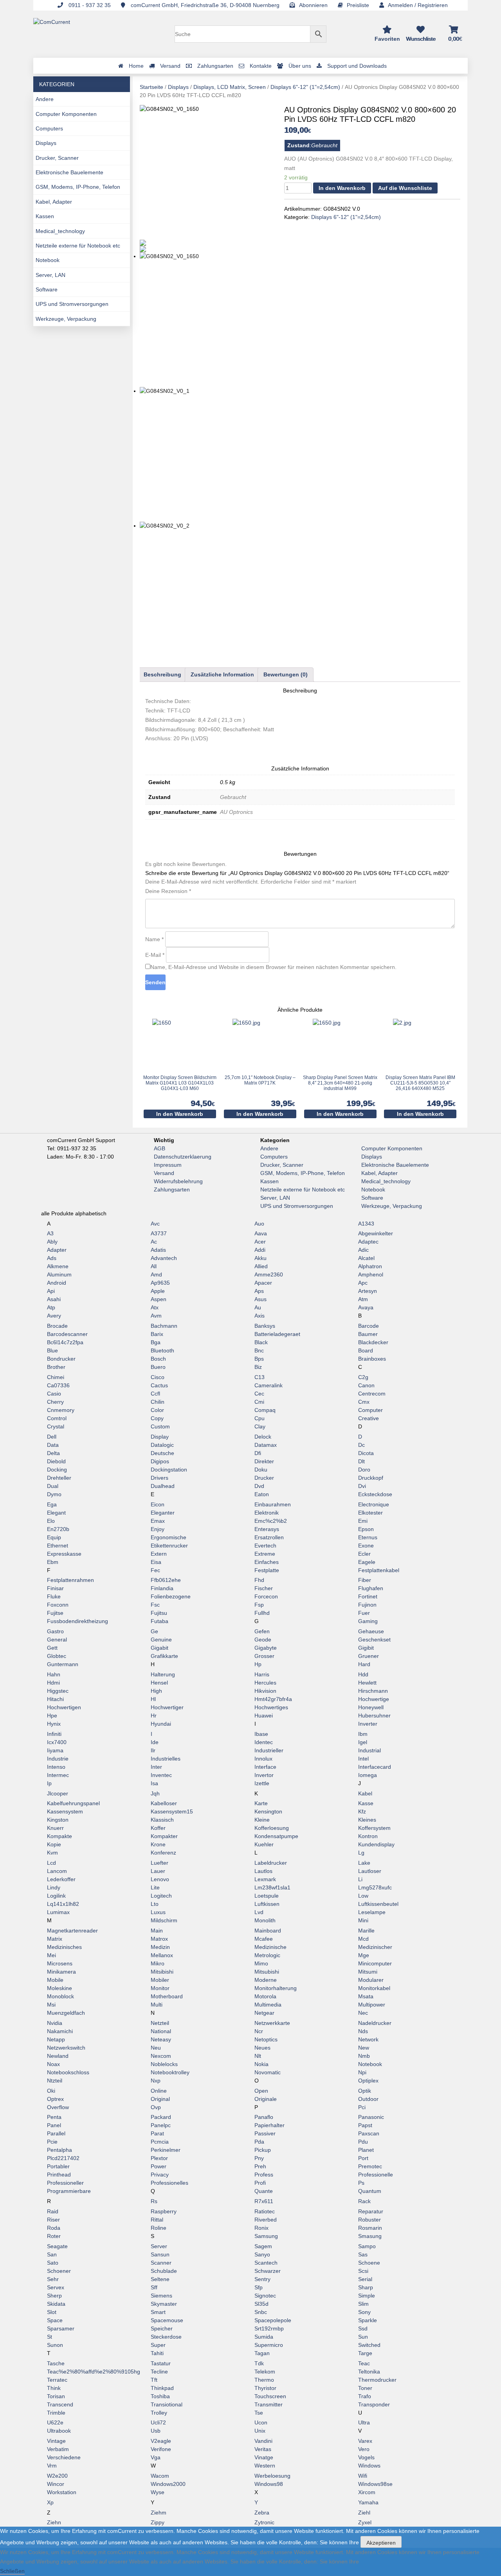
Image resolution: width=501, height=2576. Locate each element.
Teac (364, 2363)
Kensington (268, 1811)
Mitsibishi (162, 1972)
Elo (51, 1521)
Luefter (159, 1863)
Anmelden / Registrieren (418, 5)
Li (360, 1879)
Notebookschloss (68, 2072)
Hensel (159, 1683)
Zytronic (264, 2522)
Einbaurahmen (273, 1504)
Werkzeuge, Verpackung (66, 319)
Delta (53, 1453)
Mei (51, 1955)
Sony (364, 2312)
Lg (361, 1853)
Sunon (55, 2345)
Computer (370, 1410)
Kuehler (264, 1844)
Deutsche (162, 1453)
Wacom (160, 2476)
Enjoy (158, 1529)
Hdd (363, 1674)
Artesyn (368, 1291)
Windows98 (269, 2484)
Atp (51, 1307)
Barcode (369, 1326)
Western (265, 2466)
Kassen (45, 216)
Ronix (261, 2228)
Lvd (259, 1912)
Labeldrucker (271, 1863)
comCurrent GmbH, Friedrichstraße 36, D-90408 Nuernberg (204, 5)
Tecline (159, 2372)
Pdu (363, 2142)
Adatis (158, 1250)
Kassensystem (65, 1811)
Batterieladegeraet (277, 1334)
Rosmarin (370, 2228)
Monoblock (60, 1996)
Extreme (265, 1554)
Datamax (266, 1445)
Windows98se (375, 2484)
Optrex (55, 2099)
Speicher (162, 2328)
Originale (266, 2099)
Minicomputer (375, 1963)
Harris (262, 1674)
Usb (156, 2431)
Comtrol (57, 1418)
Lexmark (265, 1879)
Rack (364, 2201)
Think (54, 2388)
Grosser (264, 1656)
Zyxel (365, 2522)
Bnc (259, 1350)
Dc (361, 1445)
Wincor (56, 2484)
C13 (260, 1377)
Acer (260, 1242)
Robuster (369, 2220)
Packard (161, 2117)
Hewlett (367, 1683)
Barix (157, 1334)
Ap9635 (160, 1283)
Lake (364, 1863)
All (154, 1266)
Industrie (58, 1759)
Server (159, 2246)
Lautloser (370, 1871)
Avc (155, 1224)
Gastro (55, 1631)
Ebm (53, 1562)
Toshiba (160, 2396)
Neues (262, 2048)
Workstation (62, 2492)
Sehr (53, 2279)
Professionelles (169, 2183)
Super (158, 2345)
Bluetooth (162, 1350)
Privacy (160, 2175)
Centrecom (372, 1394)
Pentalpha (59, 2150)
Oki (51, 2091)
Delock (263, 1437)
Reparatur (371, 2211)
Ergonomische (169, 1537)
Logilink (56, 1896)
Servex (56, 2287)
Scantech (266, 2263)
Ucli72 (158, 2422)
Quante (264, 2191)
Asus (260, 1299)
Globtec (57, 1656)
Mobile (55, 1980)
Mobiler (160, 1980)
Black (261, 1342)
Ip (49, 1783)
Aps (259, 1291)
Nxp (156, 2081)
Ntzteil (55, 2081)
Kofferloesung (272, 1828)
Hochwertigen (64, 1707)
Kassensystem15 (172, 1811)
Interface (265, 1767)
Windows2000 (168, 2484)
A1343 (366, 1224)
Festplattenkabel (379, 1570)
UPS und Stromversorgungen (72, 304)
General (57, 1640)
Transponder (374, 2404)
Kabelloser (164, 1803)
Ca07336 (58, 1385)
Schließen (12, 2571)
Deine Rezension (168, 891)
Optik (365, 2091)
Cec (259, 1394)
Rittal (157, 2220)
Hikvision (265, 1691)
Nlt (258, 2056)
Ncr (259, 2031)
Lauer (158, 1871)
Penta (54, 2117)
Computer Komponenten (66, 114)
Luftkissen (267, 1904)
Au (258, 1307)
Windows (369, 2466)
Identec (264, 1742)
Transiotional (167, 2404)
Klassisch (162, 1820)
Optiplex (368, 2081)
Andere (45, 99)
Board (366, 1350)
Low (363, 1896)
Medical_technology (60, 231)
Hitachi (55, 1699)
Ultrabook (59, 2431)
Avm (156, 1316)
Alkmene (58, 1266)
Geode (263, 1640)
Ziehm (159, 2513)
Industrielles (166, 1759)
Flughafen (371, 1588)
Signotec (265, 2296)
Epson (366, 1529)
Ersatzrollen (269, 1537)
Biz (258, 1367)
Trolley (159, 2413)
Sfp (259, 2287)
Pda (259, 2142)
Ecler (364, 1554)
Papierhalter (269, 2125)
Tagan (262, 2353)
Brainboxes (372, 1359)
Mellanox (162, 1955)
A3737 (159, 1233)
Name (154, 939)
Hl (153, 1699)
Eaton (262, 1494)
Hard (364, 1664)
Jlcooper (58, 1793)
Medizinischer (375, 1947)
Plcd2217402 (63, 2158)
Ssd (363, 2328)
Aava (261, 1233)
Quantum (370, 2191)
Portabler (58, 2166)
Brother (56, 1367)
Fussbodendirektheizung (77, 1621)
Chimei (56, 1377)
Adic (363, 1250)
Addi (260, 1250)
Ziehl (364, 2513)
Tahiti (157, 2353)
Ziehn (54, 2522)
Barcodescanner (67, 1334)
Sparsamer (61, 2328)
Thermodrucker (377, 2380)
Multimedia (268, 2005)
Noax (53, 2064)
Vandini (263, 2441)
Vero (364, 2449)
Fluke (54, 1596)
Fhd (259, 1580)
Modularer (371, 1980)
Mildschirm (164, 1920)
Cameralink (269, 1385)
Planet (366, 2150)
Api (51, 1291)
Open (261, 2091)
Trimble (56, 2413)
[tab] (162, 675)
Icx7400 (57, 1742)
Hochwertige (374, 1699)
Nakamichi (60, 2031)
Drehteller (59, 1478)
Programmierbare (69, 2191)
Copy (157, 1418)
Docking (57, 1470)
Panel (54, 2125)
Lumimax (58, 1912)
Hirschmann (373, 1691)
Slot (52, 2312)
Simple (367, 2296)
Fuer (364, 1613)
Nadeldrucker (375, 2023)
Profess (264, 2175)
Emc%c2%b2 (271, 1521)
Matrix (55, 1939)
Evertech (265, 1546)
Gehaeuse (371, 1631)
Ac (154, 1242)
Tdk (259, 2363)
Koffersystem (374, 1828)
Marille (366, 1931)
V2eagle (161, 2441)
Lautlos (263, 1871)
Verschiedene (64, 2457)
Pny (259, 2158)
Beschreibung (162, 674)
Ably (52, 1242)
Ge (154, 1631)
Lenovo (160, 1879)
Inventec (161, 1775)
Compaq (265, 1410)
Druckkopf (371, 1478)
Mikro (158, 1963)
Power (159, 2166)
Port (363, 2158)
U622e (55, 2422)
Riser (53, 2220)
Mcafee (264, 1939)
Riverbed (266, 2220)
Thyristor (265, 2388)
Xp (50, 2502)
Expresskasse (64, 1554)
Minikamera (61, 1972)
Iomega (368, 1775)
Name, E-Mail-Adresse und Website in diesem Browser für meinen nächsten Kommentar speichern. (273, 967)
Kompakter (164, 1836)
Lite (155, 1887)
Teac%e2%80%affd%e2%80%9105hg (94, 2372)
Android (57, 1283)
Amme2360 (269, 1274)
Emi (363, 1521)
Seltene (160, 2279)
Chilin (158, 1402)
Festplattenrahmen (70, 1580)
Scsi (363, 2271)
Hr (154, 1716)
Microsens (60, 1963)
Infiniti (54, 1734)
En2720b (58, 1529)
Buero (158, 1367)
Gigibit (366, 1648)
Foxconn (58, 1605)
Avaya (366, 1307)
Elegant (56, 1513)
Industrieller (269, 1750)
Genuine (161, 1640)
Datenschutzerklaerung (183, 1157)
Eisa (156, 1562)
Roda (54, 2228)
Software (47, 289)
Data (53, 1445)
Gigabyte (266, 1648)
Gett (52, 1648)
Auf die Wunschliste (405, 188)
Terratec (57, 2380)
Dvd (259, 1486)
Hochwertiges (271, 1707)
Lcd (51, 1863)
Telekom (265, 2372)
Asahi (54, 1299)
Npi (362, 2072)
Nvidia (55, 2023)
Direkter (264, 1461)
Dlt (361, 1461)
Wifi (363, 2476)
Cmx (364, 1402)
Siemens (161, 2296)
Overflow (58, 2107)
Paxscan (369, 2133)
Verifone (161, 2449)
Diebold (56, 1461)
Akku (260, 1258)
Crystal (56, 1426)
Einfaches (267, 1562)
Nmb (364, 2056)
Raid (53, 2211)
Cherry (55, 1402)
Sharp (366, 2287)
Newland (58, 2056)
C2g (363, 1377)
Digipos (160, 1461)
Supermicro (269, 2345)
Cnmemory (61, 1410)
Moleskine (59, 1988)
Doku (261, 1470)
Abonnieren (313, 5)
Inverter (368, 1724)
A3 (50, 1233)
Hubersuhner (374, 1716)
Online (159, 2091)
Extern (159, 1554)
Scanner (161, 2263)
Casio (54, 1394)
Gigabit (159, 1648)
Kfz (362, 1811)
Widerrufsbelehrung (178, 1181)
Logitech (161, 1896)
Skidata (56, 2304)
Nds (363, 2031)
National (161, 2031)
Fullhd (262, 1613)
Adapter (57, 1250)
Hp (258, 1664)
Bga (156, 1342)
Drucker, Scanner (57, 158)
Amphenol (371, 1274)
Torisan (56, 2396)
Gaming (368, 1621)
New (364, 2048)
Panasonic (371, 2117)
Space (55, 2320)
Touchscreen (270, 2396)
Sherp (54, 2296)
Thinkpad (162, 2388)
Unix (260, 2431)
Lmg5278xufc (375, 1887)
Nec (363, 2013)
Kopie (54, 1844)
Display (160, 1437)
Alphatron (370, 1266)
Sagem (263, 2246)
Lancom (57, 1871)
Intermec (58, 1775)
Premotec (370, 2166)
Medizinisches (64, 1947)
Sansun (160, 2254)
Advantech (164, 1258)
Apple (158, 1291)
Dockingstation (169, 1470)
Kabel (365, 1793)
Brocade (57, 1326)
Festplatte (267, 1570)
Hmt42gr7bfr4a (273, 1699)
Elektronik (267, 1513)
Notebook (48, 260)
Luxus (158, 1912)
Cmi (259, 1402)
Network (368, 2039)
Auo (259, 1224)
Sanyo (262, 2254)
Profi (260, 2183)
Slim (363, 2304)
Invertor (264, 1775)
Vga (156, 2457)
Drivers (159, 1478)
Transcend (60, 2404)
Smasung (370, 2236)
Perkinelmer (166, 2150)
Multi (157, 2005)
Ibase (261, 1734)
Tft (154, 2380)
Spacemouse (167, 2320)
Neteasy (161, 2039)
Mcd (363, 1939)
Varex (365, 2441)
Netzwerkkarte (272, 2023)
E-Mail (155, 955)
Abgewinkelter (376, 1233)
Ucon (261, 2422)
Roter (54, 2236)
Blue (52, 1350)
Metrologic (267, 1955)
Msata (366, 1996)
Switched (369, 2345)
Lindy (54, 1887)
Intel (363, 1759)
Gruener (369, 1656)
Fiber (365, 1580)
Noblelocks (164, 2064)
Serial (365, 2279)
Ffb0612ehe (166, 1580)
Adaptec (368, 1242)
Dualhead (163, 1486)
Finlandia (162, 1588)
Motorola (265, 1996)
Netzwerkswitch (66, 2048)
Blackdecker (373, 1342)
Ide (155, 1742)
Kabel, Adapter (54, 202)
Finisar (55, 1588)
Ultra (364, 2422)
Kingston (58, 1820)
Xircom (367, 2492)
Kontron (368, 1836)
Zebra (262, 2513)
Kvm (52, 1853)
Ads (52, 1258)
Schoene (369, 2263)
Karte (261, 1803)
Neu (156, 2048)
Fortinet (368, 1596)
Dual (53, 1486)
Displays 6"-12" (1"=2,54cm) (305, 87)
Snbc (261, 2312)
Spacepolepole (273, 2320)
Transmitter (269, 2404)
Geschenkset (374, 1640)
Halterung (163, 1674)
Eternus (368, 1537)
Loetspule (267, 1896)
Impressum (168, 1165)
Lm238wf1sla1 (272, 1887)
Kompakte (59, 1836)
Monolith (265, 1920)
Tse (259, 2413)
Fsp (259, 1605)
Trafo (365, 2396)
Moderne (266, 1980)
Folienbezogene (171, 1596)
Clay (260, 1426)
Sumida (264, 2337)
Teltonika (369, 2372)
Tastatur (161, 2363)
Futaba (159, 1621)
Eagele (367, 1562)
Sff (154, 2287)
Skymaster (164, 2304)
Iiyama (55, 1750)
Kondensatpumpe (276, 1836)
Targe (365, 2353)
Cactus (159, 1385)
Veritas (263, 2449)
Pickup (263, 2150)
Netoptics (266, 2039)
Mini (363, 1920)
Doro (364, 1470)
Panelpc (161, 2125)
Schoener (59, 2271)
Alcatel (366, 1258)
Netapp (56, 2039)
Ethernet (58, 1546)
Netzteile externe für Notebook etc (78, 246)
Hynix (54, 1724)
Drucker (264, 1478)
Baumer (368, 1334)
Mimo (261, 1963)
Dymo (54, 1494)
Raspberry (164, 2211)
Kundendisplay (376, 1844)
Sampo (367, 2246)
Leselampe (372, 1912)
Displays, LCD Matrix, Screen (230, 87)
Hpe (52, 1716)
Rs (154, 2201)
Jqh (155, 1793)
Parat (157, 2133)
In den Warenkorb (342, 188)
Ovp (156, 2107)
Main (157, 1931)
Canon (366, 1385)
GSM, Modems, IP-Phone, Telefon (78, 187)
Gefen (262, 1631)
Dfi (258, 1453)
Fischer (264, 1588)
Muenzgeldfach (66, 2013)
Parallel (56, 2133)
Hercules (265, 1683)
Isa (154, 1783)
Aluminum (59, 1274)
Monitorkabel (374, 1988)
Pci (362, 2107)
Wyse (158, 2492)
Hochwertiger (167, 1707)
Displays (46, 143)
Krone (158, 1844)
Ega (52, 1504)
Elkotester (370, 1513)
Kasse (366, 1803)
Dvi (362, 1486)
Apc (363, 1283)
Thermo (264, 2380)
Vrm (52, 2466)
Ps (361, 2183)
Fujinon (367, 1605)
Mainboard (268, 1931)
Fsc (155, 1605)
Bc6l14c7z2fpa (65, 1342)
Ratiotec (265, 2211)
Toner (365, 2388)
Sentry (262, 2279)
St (50, 2337)
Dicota (366, 1453)
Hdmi (53, 1683)
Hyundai (161, 1724)
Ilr (153, 1750)
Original (160, 2099)
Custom (160, 1426)
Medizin (160, 1947)
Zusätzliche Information (222, 674)
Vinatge (264, 2457)
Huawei (264, 1716)
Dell (52, 1437)
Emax (158, 1521)
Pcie (52, 2142)
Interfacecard (375, 1767)
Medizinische (270, 1947)
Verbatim (58, 2449)
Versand (164, 1173)
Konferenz (163, 1853)
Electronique (374, 1504)
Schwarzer (268, 2271)
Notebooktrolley (170, 2072)
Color (157, 1410)
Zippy (158, 2522)
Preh (260, 2166)
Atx (155, 1307)
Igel (363, 1742)
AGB (159, 1148)
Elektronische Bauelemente (69, 172)
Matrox (159, 1939)
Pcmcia (160, 2142)
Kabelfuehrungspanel (73, 1803)
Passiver (265, 2133)
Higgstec (58, 1691)
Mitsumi (368, 1972)
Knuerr (55, 1828)
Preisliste (358, 5)
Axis (260, 1316)
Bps (259, 1359)
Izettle (262, 1783)
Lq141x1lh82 (63, 1904)
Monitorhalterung (276, 1988)
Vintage (56, 2441)
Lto (155, 1904)
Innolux (263, 1759)
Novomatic (268, 2072)
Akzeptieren (381, 2543)
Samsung (266, 2236)
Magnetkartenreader (72, 1931)
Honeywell (371, 1707)
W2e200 (57, 2476)
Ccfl (155, 1394)
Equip (54, 1537)
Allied (261, 1266)
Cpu (260, 1418)
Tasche (56, 2363)
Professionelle (376, 2175)
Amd (156, 1274)
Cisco (158, 1377)
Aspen (159, 1299)
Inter (156, 1767)
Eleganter (163, 1513)
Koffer (158, 1828)
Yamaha (368, 2502)
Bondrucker (61, 1359)
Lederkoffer (61, 1879)
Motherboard (167, 1996)
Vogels (366, 2457)
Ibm (363, 1734)
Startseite (151, 87)
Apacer (263, 1283)
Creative (369, 1418)
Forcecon (266, 1596)
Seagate (57, 2246)
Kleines (367, 1820)
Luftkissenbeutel (378, 1904)
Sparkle (368, 2320)
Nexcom (161, 2056)
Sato (53, 2263)
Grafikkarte (164, 1656)
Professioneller (65, 2183)
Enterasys (267, 1529)
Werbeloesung (272, 2476)
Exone (366, 1546)
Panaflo (264, 2117)
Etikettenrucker (169, 1546)
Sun (363, 2337)
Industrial (369, 1750)
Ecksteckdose (375, 1494)
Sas (363, 2254)
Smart (158, 2312)
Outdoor (368, 2099)
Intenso (56, 1767)
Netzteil (160, 2023)
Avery (54, 1316)
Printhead (59, 2175)
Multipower (372, 2005)
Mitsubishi (267, 1972)
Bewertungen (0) (286, 674)
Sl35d (261, 2304)
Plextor (159, 2158)
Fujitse (55, 1613)
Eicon (158, 1504)
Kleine (262, 1820)
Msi (51, 2005)
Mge (364, 1955)
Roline (159, 2228)
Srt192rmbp (269, 2328)
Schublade (164, 2271)
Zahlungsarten (172, 1189)
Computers (49, 128)
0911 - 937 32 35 (89, 5)
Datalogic (162, 1445)
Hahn (54, 1674)
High (156, 1691)
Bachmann (164, 1326)
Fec (155, 1570)
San (52, 2254)
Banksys (265, 1326)
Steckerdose (166, 2337)
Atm (363, 1299)
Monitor (160, 1988)
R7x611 (264, 2201)
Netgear (264, 2013)
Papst (365, 2125)
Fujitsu (159, 1613)
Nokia (261, 2064)
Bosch (158, 1359)
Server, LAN (50, 275)
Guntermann (63, 1664)
